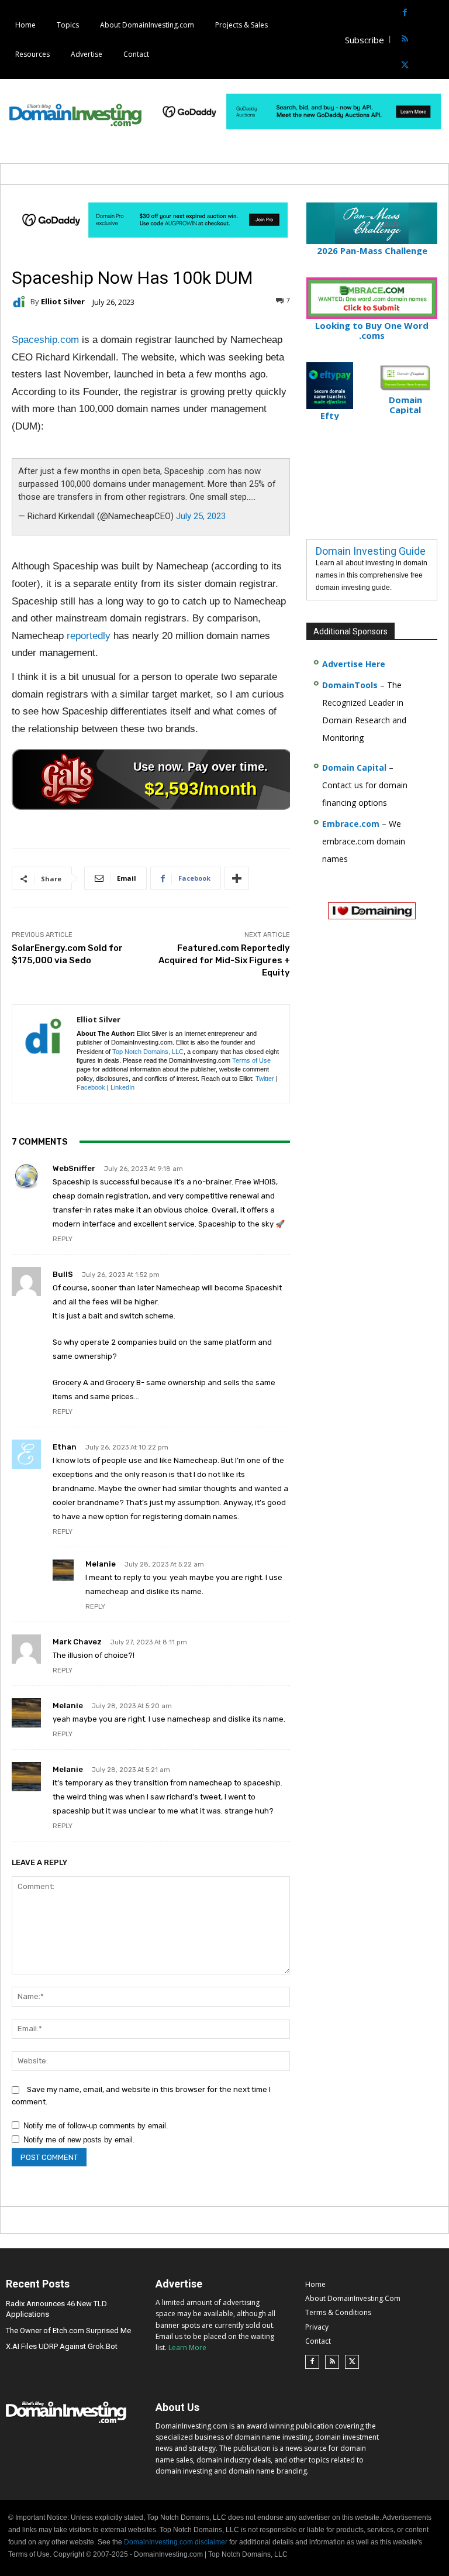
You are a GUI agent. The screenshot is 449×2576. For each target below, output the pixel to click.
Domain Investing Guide (371, 551)
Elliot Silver (63, 302)
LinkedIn (122, 1087)
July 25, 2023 (201, 516)
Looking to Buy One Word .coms (372, 330)
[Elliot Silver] (21, 302)
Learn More (187, 2347)
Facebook (91, 1087)
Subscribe (365, 40)
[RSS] (405, 40)
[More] (237, 878)
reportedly (89, 636)
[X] (405, 66)
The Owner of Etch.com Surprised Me (68, 2331)
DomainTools (350, 685)
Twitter (265, 1079)
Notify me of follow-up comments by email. (96, 2126)
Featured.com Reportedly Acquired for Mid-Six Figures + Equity (224, 960)
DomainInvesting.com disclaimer (176, 2542)
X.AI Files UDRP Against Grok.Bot (62, 2346)
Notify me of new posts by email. (79, 2140)
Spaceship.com (45, 340)
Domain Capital (354, 767)
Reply (63, 1239)
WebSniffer (74, 1168)
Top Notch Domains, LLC (148, 1052)
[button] (439, 40)
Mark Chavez (77, 1642)
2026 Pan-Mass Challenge (372, 250)
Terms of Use (251, 1060)
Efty (330, 415)
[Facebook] (405, 13)
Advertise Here (354, 664)
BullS (63, 1274)
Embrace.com (351, 824)
